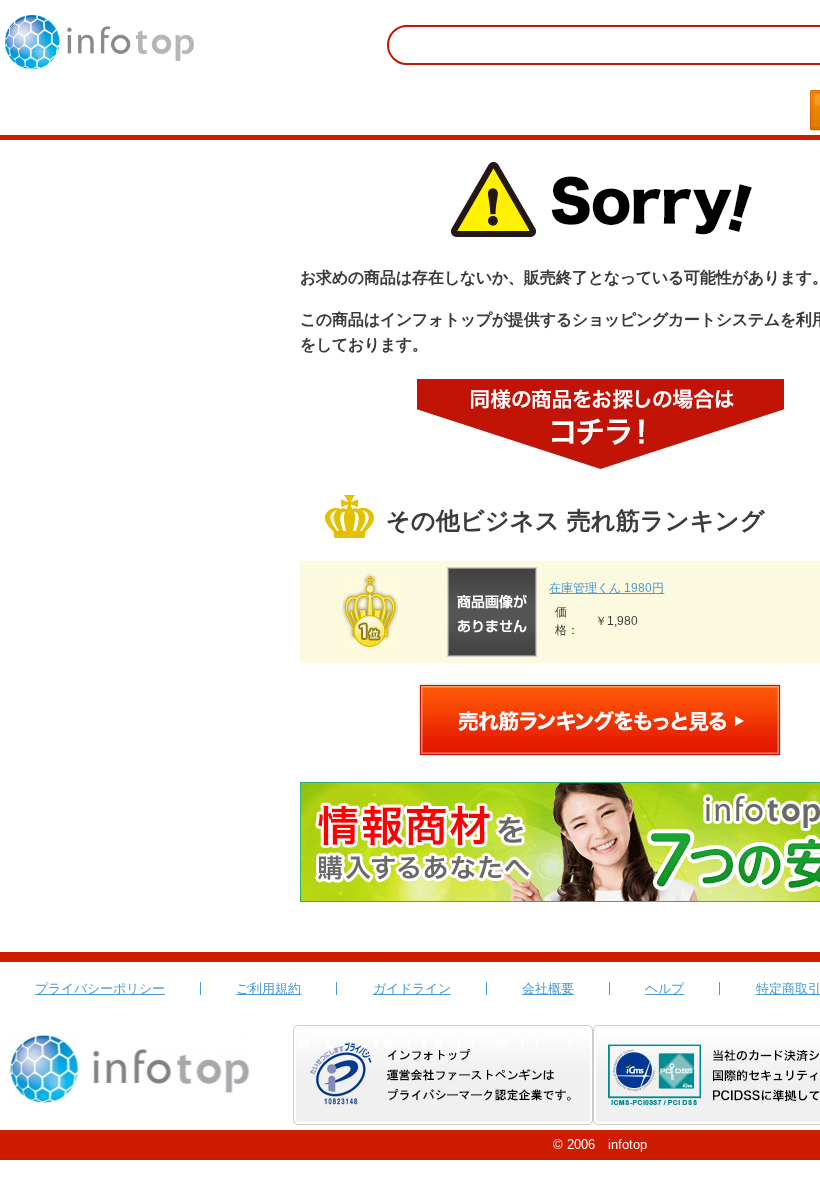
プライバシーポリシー (100, 988)
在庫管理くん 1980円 (606, 588)
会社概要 (548, 988)
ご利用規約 (268, 988)
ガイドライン (412, 988)
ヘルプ (664, 988)
